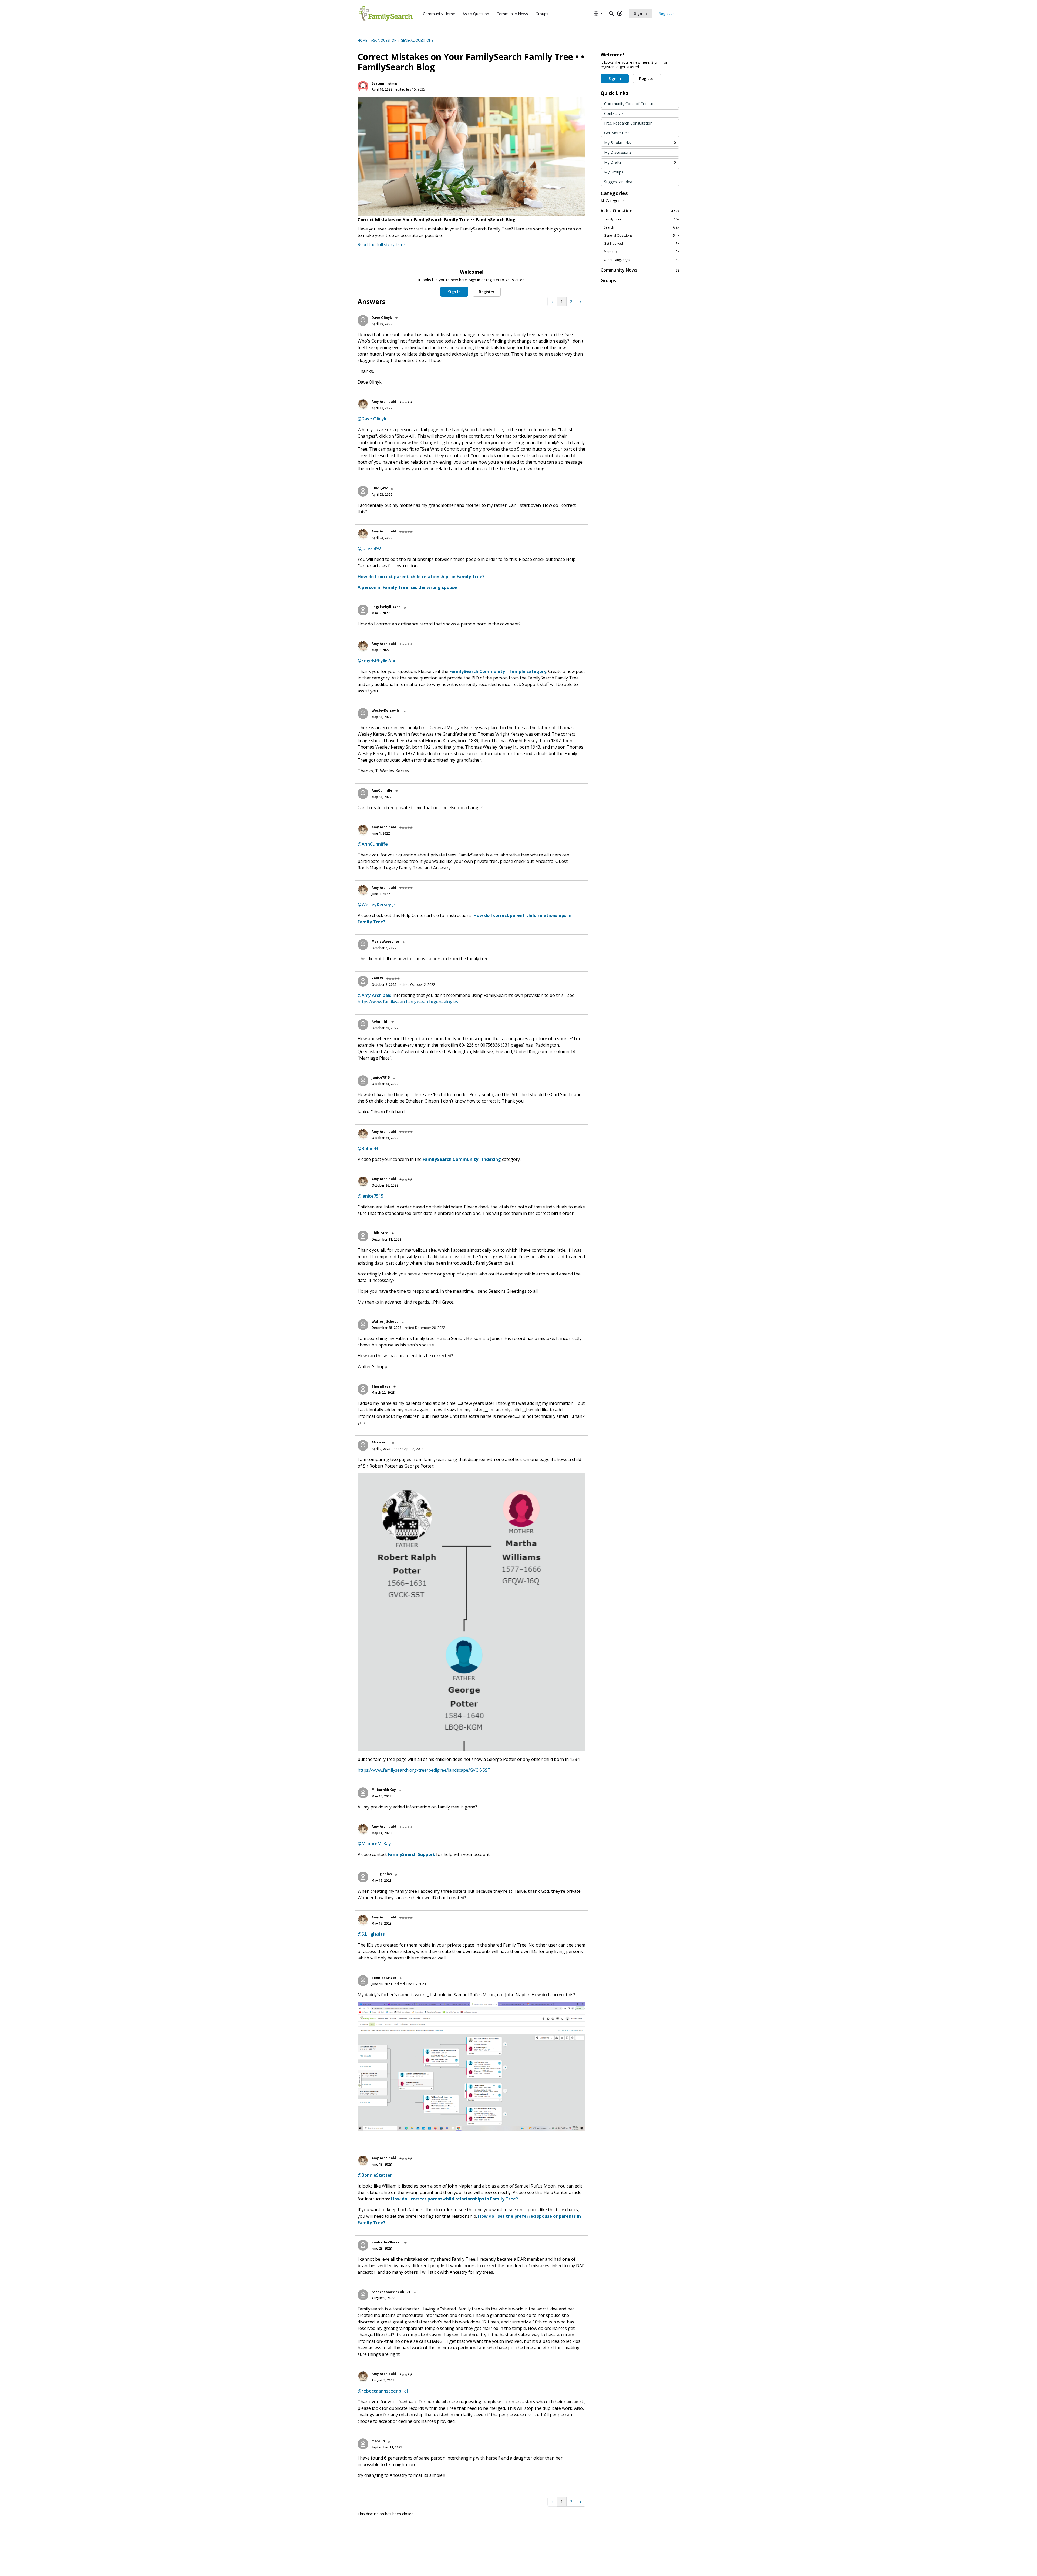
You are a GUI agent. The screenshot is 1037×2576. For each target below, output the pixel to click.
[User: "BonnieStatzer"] (363, 1981)
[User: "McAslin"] (363, 2444)
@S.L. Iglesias (371, 1934)
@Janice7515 (371, 1196)
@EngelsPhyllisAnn (377, 661)
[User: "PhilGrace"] (363, 1236)
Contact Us (614, 113)
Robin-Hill (380, 1021)
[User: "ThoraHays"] (363, 1389)
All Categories (613, 201)
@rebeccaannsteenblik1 (383, 2391)
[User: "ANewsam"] (363, 1445)
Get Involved (642, 244)
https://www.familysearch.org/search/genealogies (408, 1002)
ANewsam (380, 1442)
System (378, 83)
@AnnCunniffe (373, 844)
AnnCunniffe (382, 790)
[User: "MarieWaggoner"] (363, 944)
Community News (640, 270)
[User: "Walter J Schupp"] (363, 1325)
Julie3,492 (380, 488)
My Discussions (618, 152)
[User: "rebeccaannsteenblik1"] (363, 2295)
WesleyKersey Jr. (386, 710)
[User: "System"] (363, 86)
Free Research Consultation (628, 123)
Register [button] (487, 292)
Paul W (377, 978)
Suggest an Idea (618, 182)
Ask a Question (640, 211)
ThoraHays (381, 1386)
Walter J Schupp (385, 1322)
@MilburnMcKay (374, 1844)
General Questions (642, 236)
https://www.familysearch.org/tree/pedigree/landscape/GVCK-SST (424, 1770)
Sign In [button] (454, 292)
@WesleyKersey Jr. (377, 905)
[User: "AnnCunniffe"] (363, 793)
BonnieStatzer (384, 1978)
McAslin (378, 2441)
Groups (608, 280)
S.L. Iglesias (382, 1874)
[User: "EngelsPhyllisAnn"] (363, 610)
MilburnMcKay (384, 1790)
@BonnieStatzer (375, 2175)
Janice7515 (381, 1078)
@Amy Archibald (375, 995)
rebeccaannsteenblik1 (391, 2292)
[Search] (612, 14)
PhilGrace (380, 1233)
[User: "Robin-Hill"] (363, 1024)
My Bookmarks (640, 143)
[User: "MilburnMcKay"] (363, 1793)
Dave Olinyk (382, 318)
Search (642, 227)
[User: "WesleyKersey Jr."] (363, 713)
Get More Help (617, 133)
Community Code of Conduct (630, 104)
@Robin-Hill (370, 1148)
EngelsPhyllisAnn (386, 607)
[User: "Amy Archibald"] (363, 405)
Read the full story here (381, 244)
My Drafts (640, 162)
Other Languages (642, 260)
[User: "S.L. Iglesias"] (363, 1877)
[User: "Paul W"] (363, 981)
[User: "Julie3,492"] (363, 491)
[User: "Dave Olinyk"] (363, 320)
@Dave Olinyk (372, 419)
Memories (642, 252)
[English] (386, 14)
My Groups (614, 172)
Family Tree (642, 219)
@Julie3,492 (369, 548)
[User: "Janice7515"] (363, 1081)
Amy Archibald (384, 402)
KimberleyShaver (386, 2242)
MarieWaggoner (385, 941)
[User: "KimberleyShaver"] (363, 2245)
